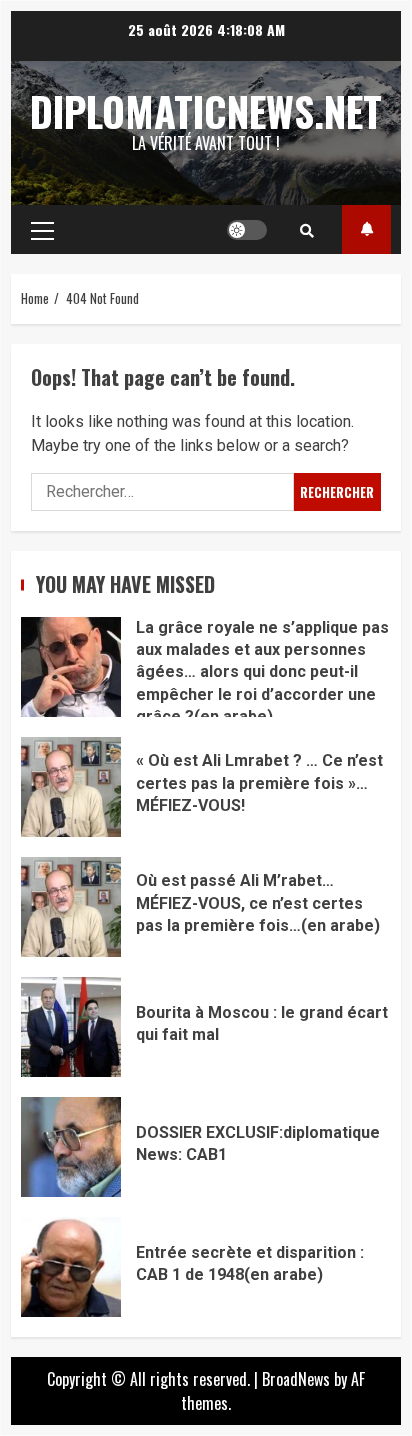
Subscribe (366, 229)
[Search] (307, 230)
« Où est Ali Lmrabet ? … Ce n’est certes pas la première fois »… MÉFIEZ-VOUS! (71, 787)
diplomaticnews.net (206, 111)
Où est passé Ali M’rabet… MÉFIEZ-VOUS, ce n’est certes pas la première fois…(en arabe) (71, 907)
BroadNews (296, 1379)
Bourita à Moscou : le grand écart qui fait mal (71, 1027)
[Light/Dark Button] (247, 230)
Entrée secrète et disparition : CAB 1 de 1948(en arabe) (71, 1267)
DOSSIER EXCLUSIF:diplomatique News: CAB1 (71, 1147)
